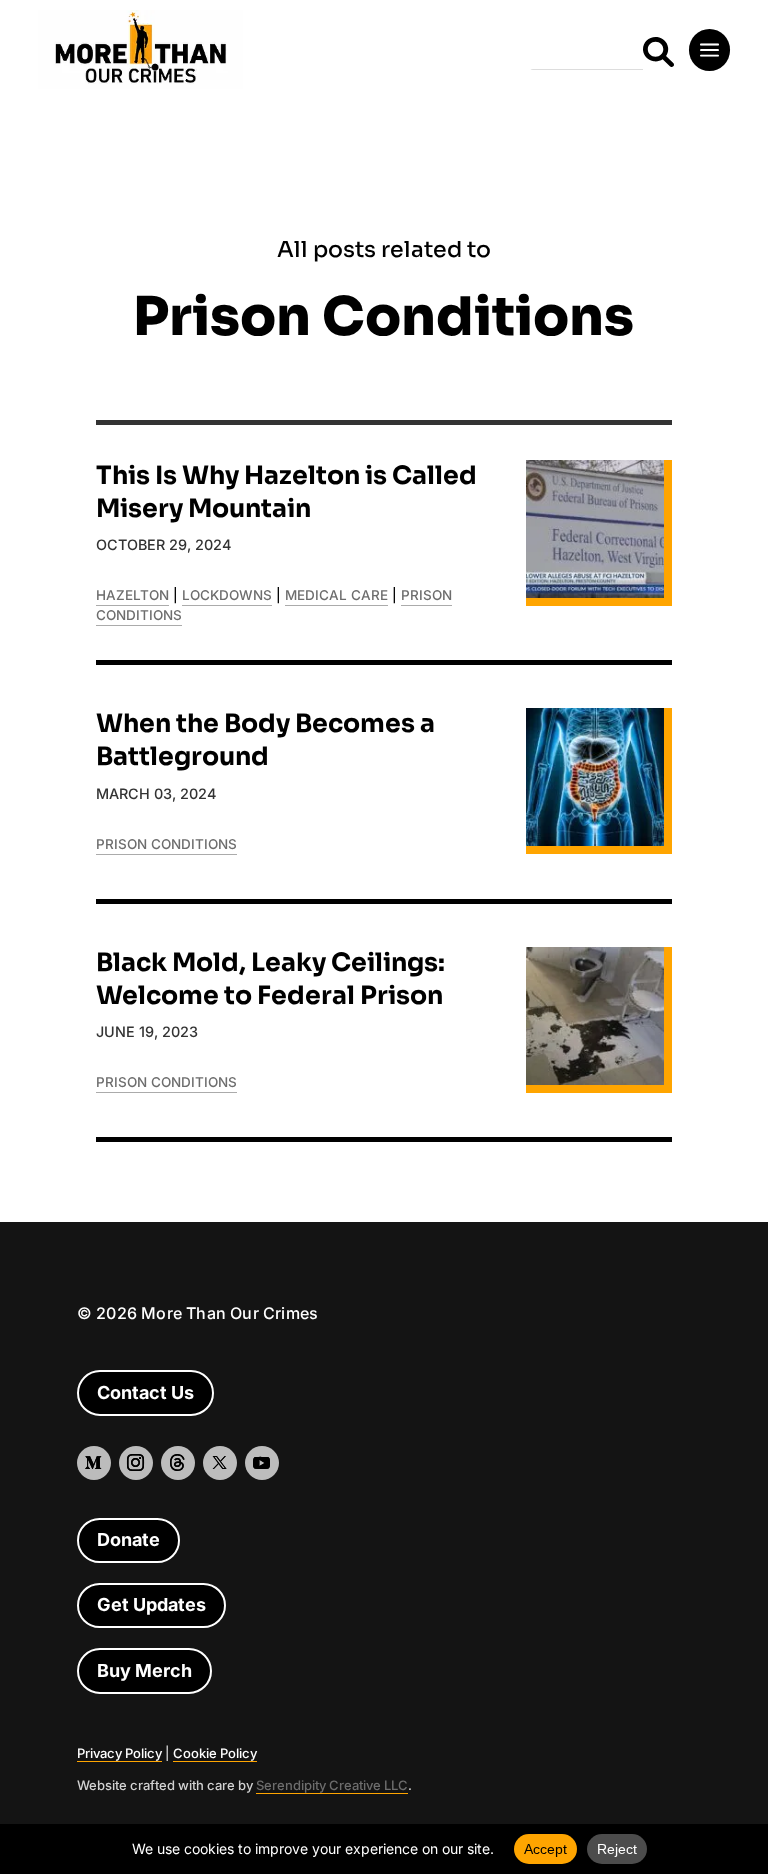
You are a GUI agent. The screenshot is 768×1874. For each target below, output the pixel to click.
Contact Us (145, 1392)
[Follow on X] (220, 1463)
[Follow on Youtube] (262, 1463)
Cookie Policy (215, 1753)
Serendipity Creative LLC (332, 1785)
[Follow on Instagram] (720, 745)
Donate (128, 1539)
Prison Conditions (166, 844)
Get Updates (151, 1604)
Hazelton (132, 595)
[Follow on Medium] (664, 745)
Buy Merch (144, 1670)
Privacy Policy (119, 1753)
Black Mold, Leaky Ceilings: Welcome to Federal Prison (270, 979)
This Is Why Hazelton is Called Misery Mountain (286, 492)
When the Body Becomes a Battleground (265, 740)
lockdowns (227, 595)
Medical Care (336, 595)
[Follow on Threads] (178, 1463)
